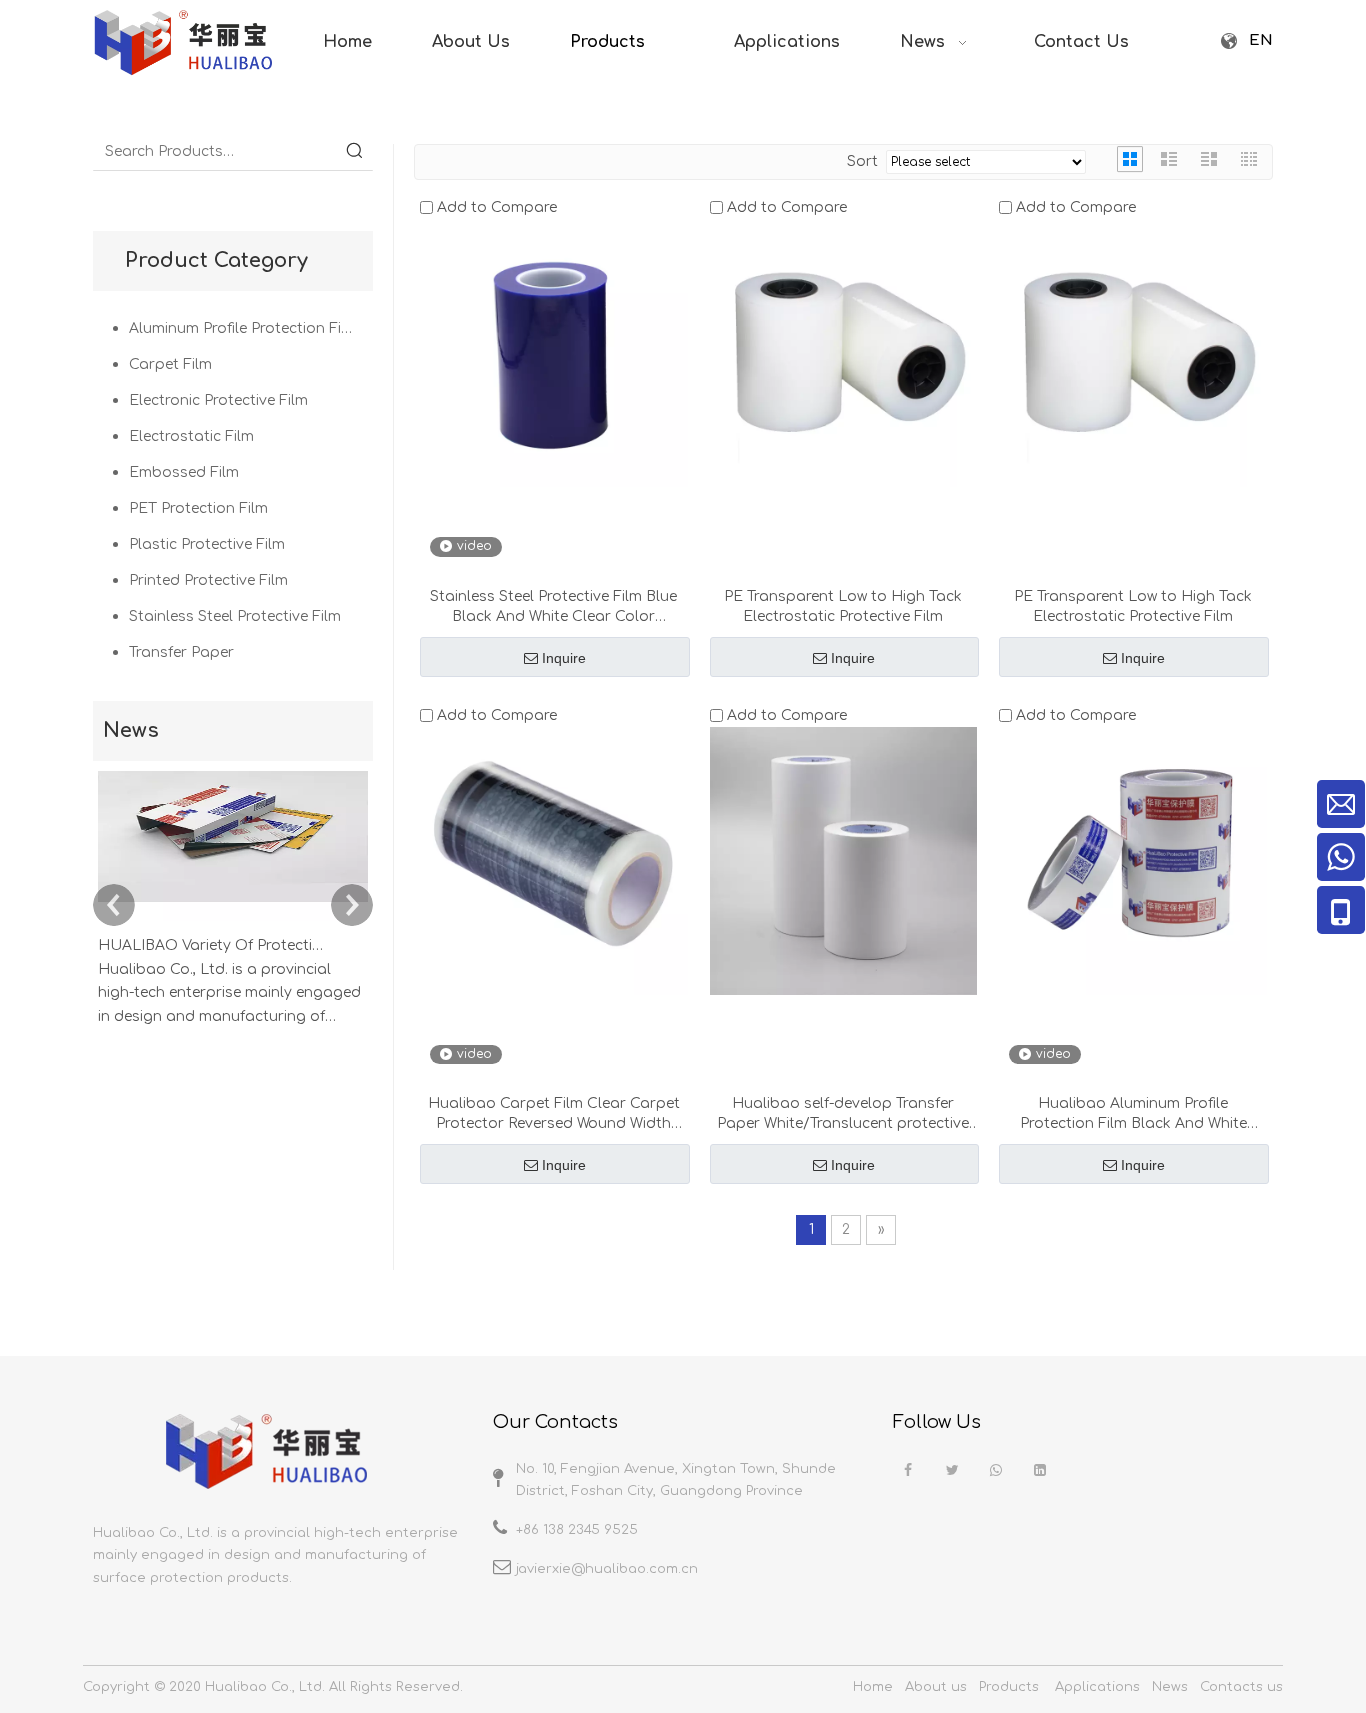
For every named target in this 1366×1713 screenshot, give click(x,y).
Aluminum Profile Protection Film (243, 328)
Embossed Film (184, 472)
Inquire (564, 658)
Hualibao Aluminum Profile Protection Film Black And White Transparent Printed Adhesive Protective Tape (1133, 1115)
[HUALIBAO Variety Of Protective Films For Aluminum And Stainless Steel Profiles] (233, 921)
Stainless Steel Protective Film (235, 616)
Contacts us (1241, 1687)
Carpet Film (170, 364)
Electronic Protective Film (218, 400)
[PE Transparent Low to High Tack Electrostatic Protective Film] (844, 352)
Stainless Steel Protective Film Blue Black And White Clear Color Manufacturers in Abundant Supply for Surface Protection (554, 608)
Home (873, 1687)
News (1170, 1687)
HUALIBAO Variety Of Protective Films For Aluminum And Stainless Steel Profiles (211, 945)
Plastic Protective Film (207, 544)
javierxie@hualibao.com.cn (607, 1569)
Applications (1097, 1687)
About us (936, 1687)
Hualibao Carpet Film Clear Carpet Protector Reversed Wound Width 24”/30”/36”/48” (554, 1115)
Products (1009, 1687)
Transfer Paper (181, 652)
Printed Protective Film (208, 580)
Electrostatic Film (191, 436)
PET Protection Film (198, 508)
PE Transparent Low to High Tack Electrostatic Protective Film (843, 606)
